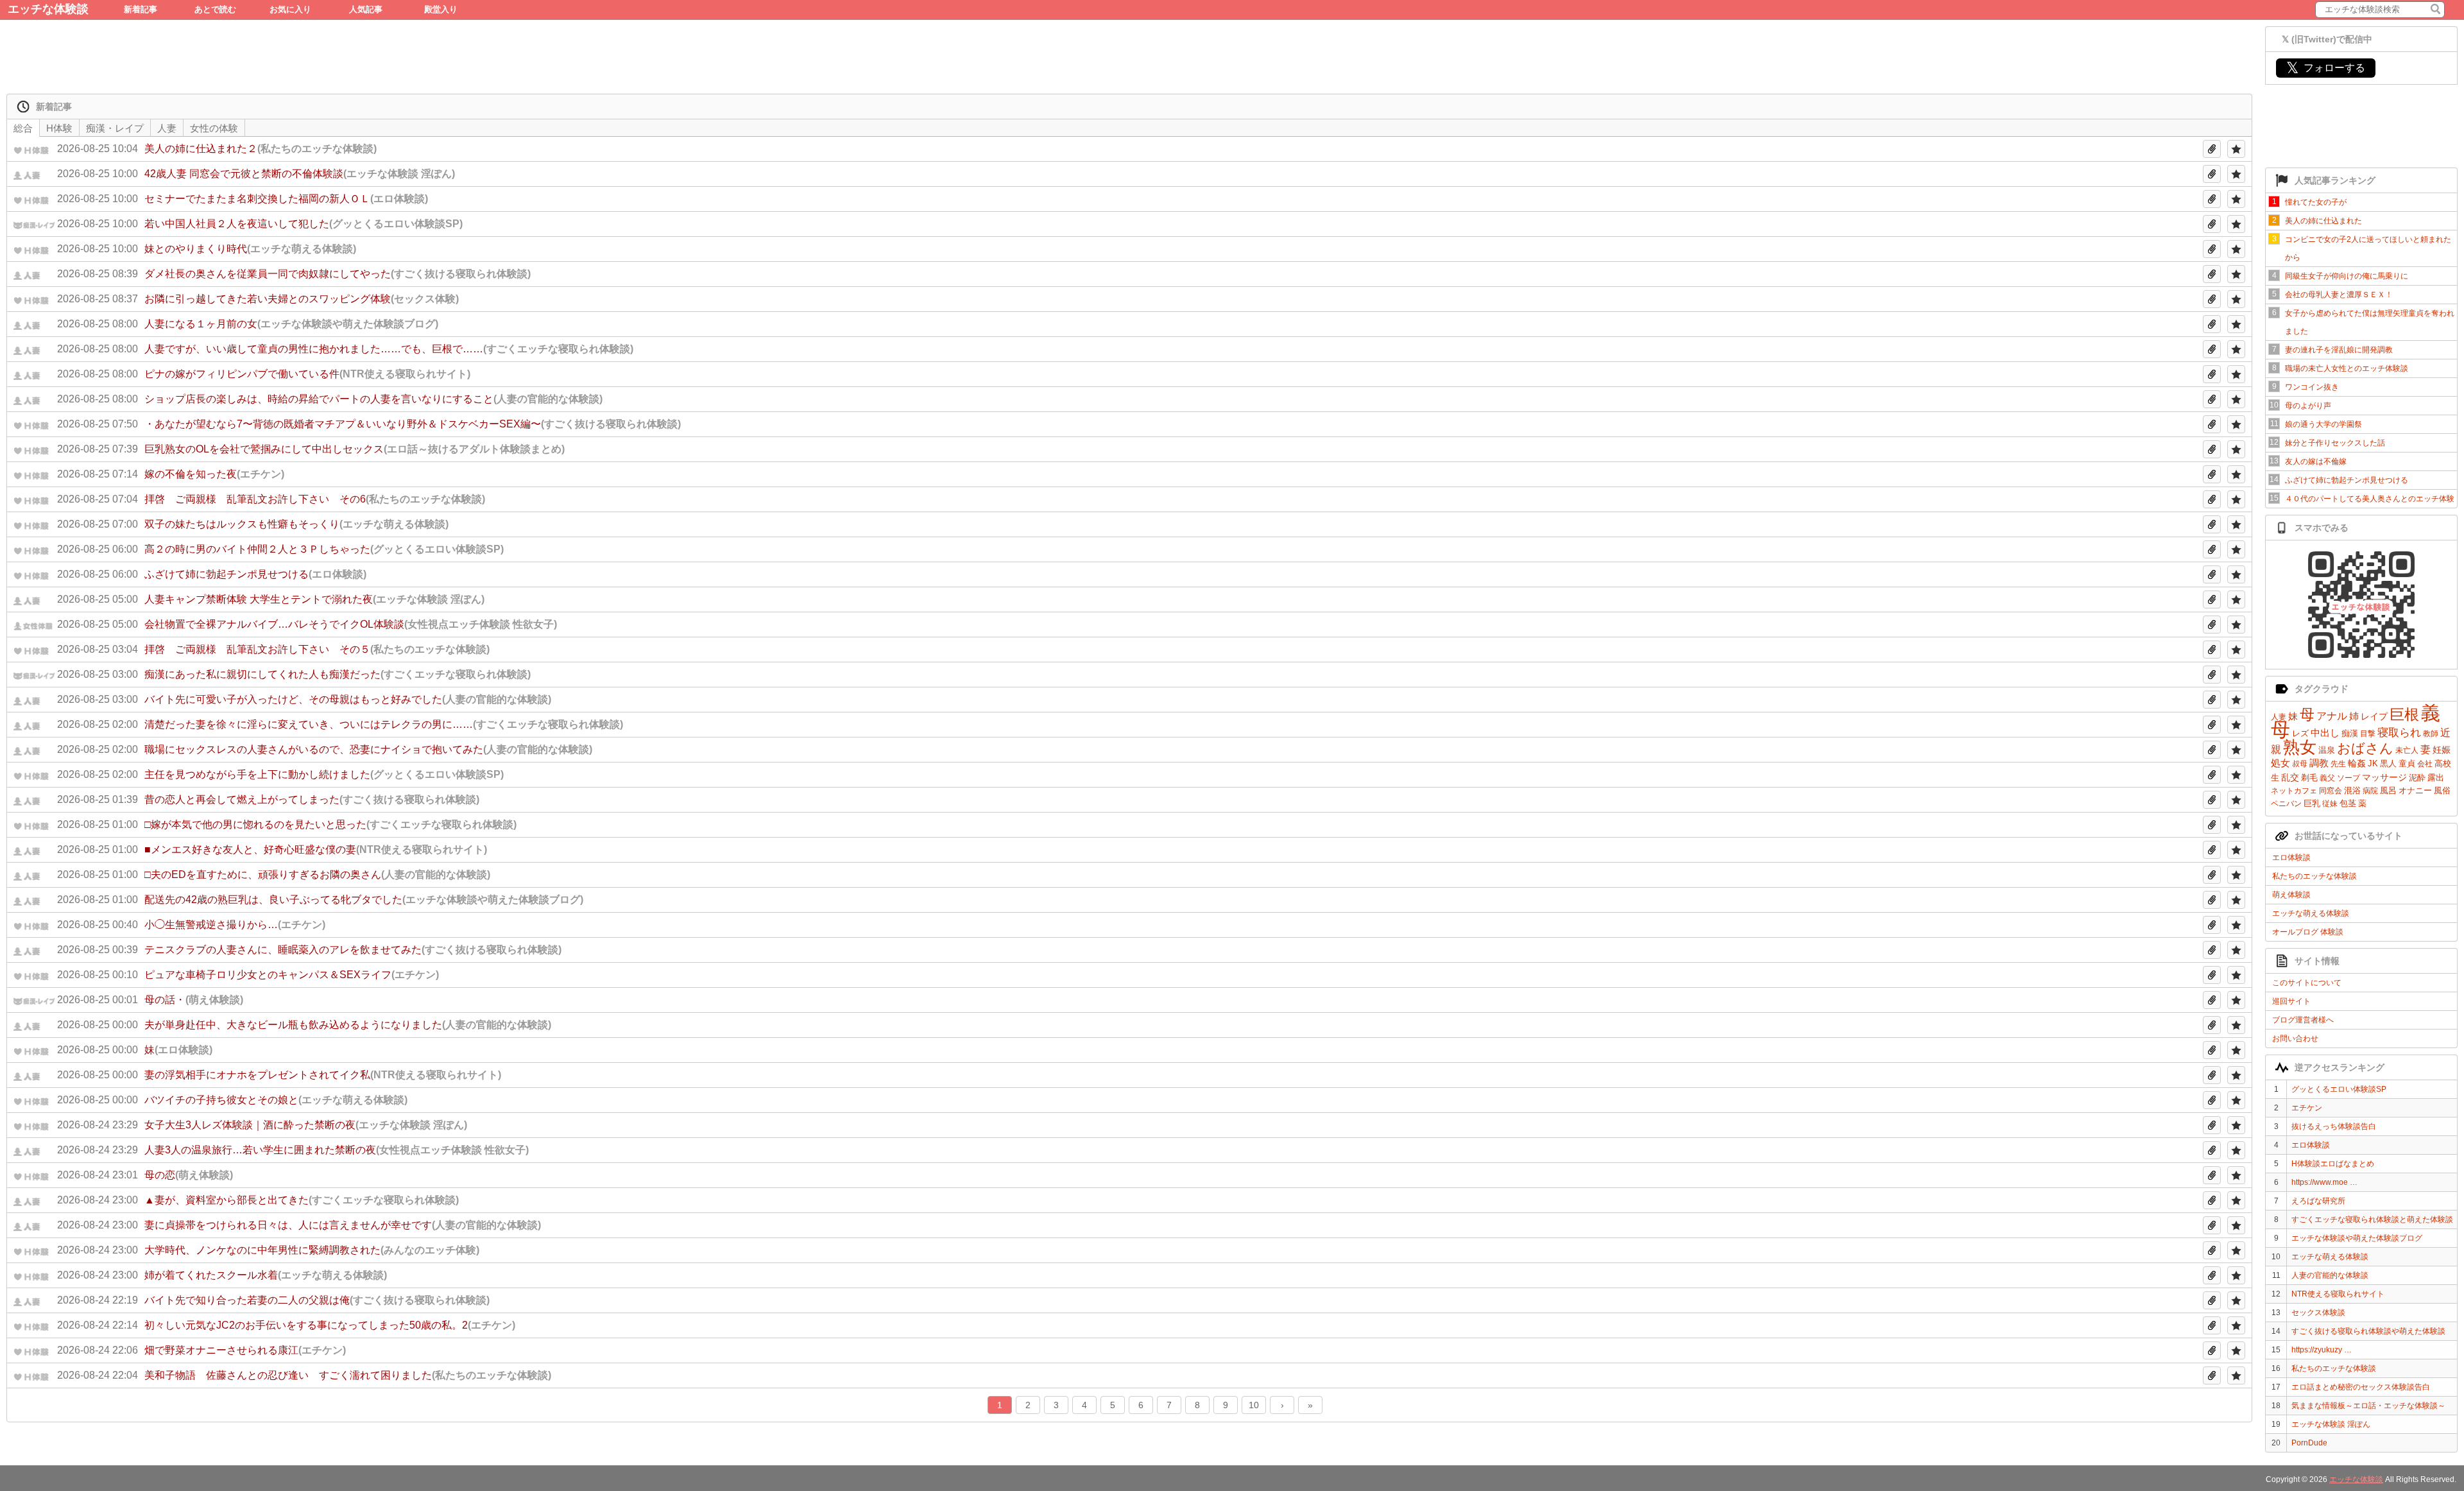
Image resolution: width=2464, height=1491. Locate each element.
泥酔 (2417, 778)
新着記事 (141, 9)
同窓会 (2331, 791)
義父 (2327, 778)
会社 (2425, 764)
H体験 (59, 128)
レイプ (2374, 716)
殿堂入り (441, 9)
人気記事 (366, 9)
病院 (2370, 791)
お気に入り (290, 9)
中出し (2325, 733)
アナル (2332, 716)
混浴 (2352, 790)
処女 (2280, 763)
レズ (2300, 733)
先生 (2338, 764)
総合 (23, 128)
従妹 (2330, 804)
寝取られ (2399, 733)
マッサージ (2384, 777)
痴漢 (2350, 733)
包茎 (2348, 803)
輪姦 (2357, 763)
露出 (2436, 778)
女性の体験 (214, 128)
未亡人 (2407, 750)
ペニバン (2286, 804)
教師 (2431, 734)
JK (2373, 763)
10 (1254, 1405)
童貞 (2407, 763)
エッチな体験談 (48, 9)
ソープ (2348, 778)
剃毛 (2309, 778)
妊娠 (2442, 750)
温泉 (2327, 750)
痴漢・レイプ (115, 128)
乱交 (2290, 777)
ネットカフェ (2294, 791)
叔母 (2300, 764)
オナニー (2415, 790)
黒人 (2388, 763)
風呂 (2388, 790)
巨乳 (2312, 803)
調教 (2319, 763)
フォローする (2326, 68)
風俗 (2442, 790)
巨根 (2404, 714)
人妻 (2279, 717)
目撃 (2368, 734)
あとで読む (215, 9)
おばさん (2365, 748)
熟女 (2300, 747)
